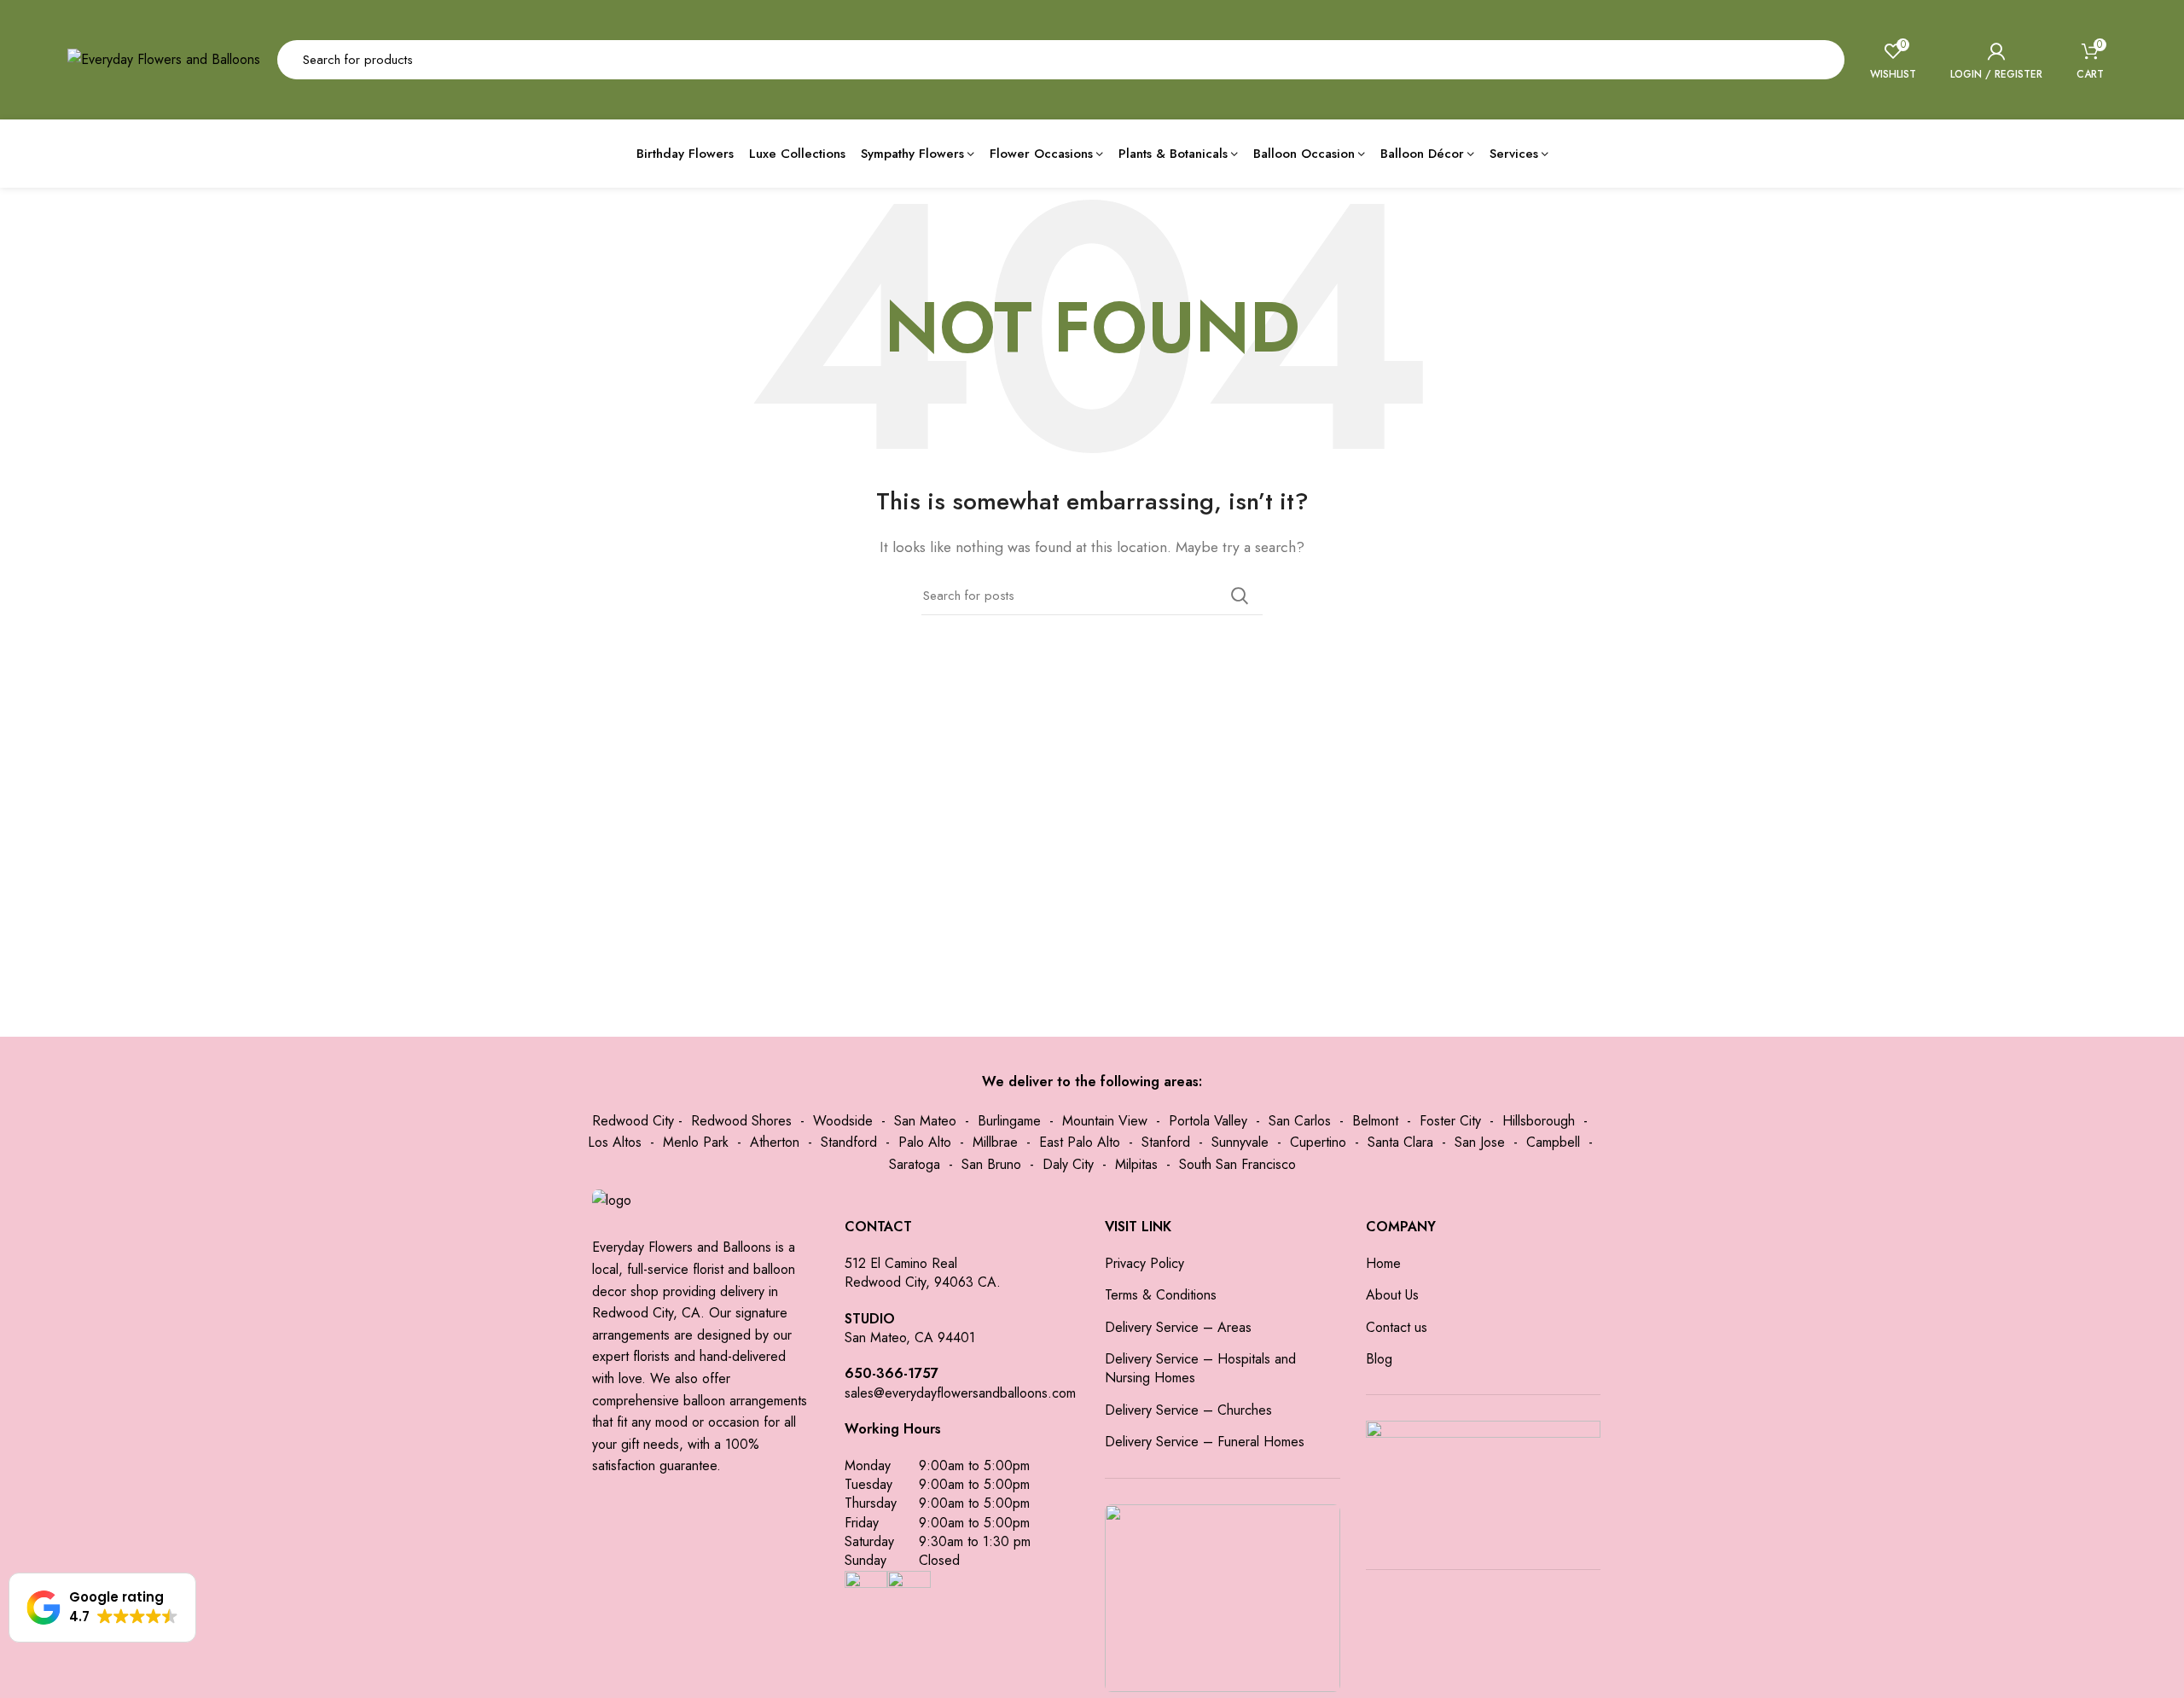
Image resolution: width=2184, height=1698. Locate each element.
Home (1383, 1264)
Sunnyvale (1240, 1142)
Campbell (1553, 1142)
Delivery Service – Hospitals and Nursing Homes (1200, 1369)
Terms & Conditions (1161, 1295)
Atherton (775, 1142)
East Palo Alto (1080, 1142)
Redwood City (633, 1121)
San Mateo (925, 1121)
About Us (1392, 1295)
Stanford (1166, 1142)
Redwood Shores (741, 1121)
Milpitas (1136, 1164)
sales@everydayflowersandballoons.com (960, 1393)
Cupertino (1318, 1142)
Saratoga (915, 1164)
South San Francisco (1237, 1164)
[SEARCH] (1821, 60)
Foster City (1450, 1121)
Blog (1379, 1359)
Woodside (843, 1121)
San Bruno (991, 1164)
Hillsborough (1539, 1121)
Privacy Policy (1144, 1264)
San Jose (1480, 1142)
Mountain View (1105, 1121)
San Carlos (1300, 1121)
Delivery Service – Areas (1178, 1328)
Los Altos (615, 1142)
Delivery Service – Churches (1188, 1410)
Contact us (1397, 1328)
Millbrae (995, 1142)
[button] (102, 1608)
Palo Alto (925, 1142)
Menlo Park (696, 1142)
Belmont (1375, 1121)
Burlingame (1009, 1121)
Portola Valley (1208, 1121)
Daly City (1068, 1164)
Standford (849, 1142)
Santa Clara (1400, 1142)
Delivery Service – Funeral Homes (1205, 1442)
